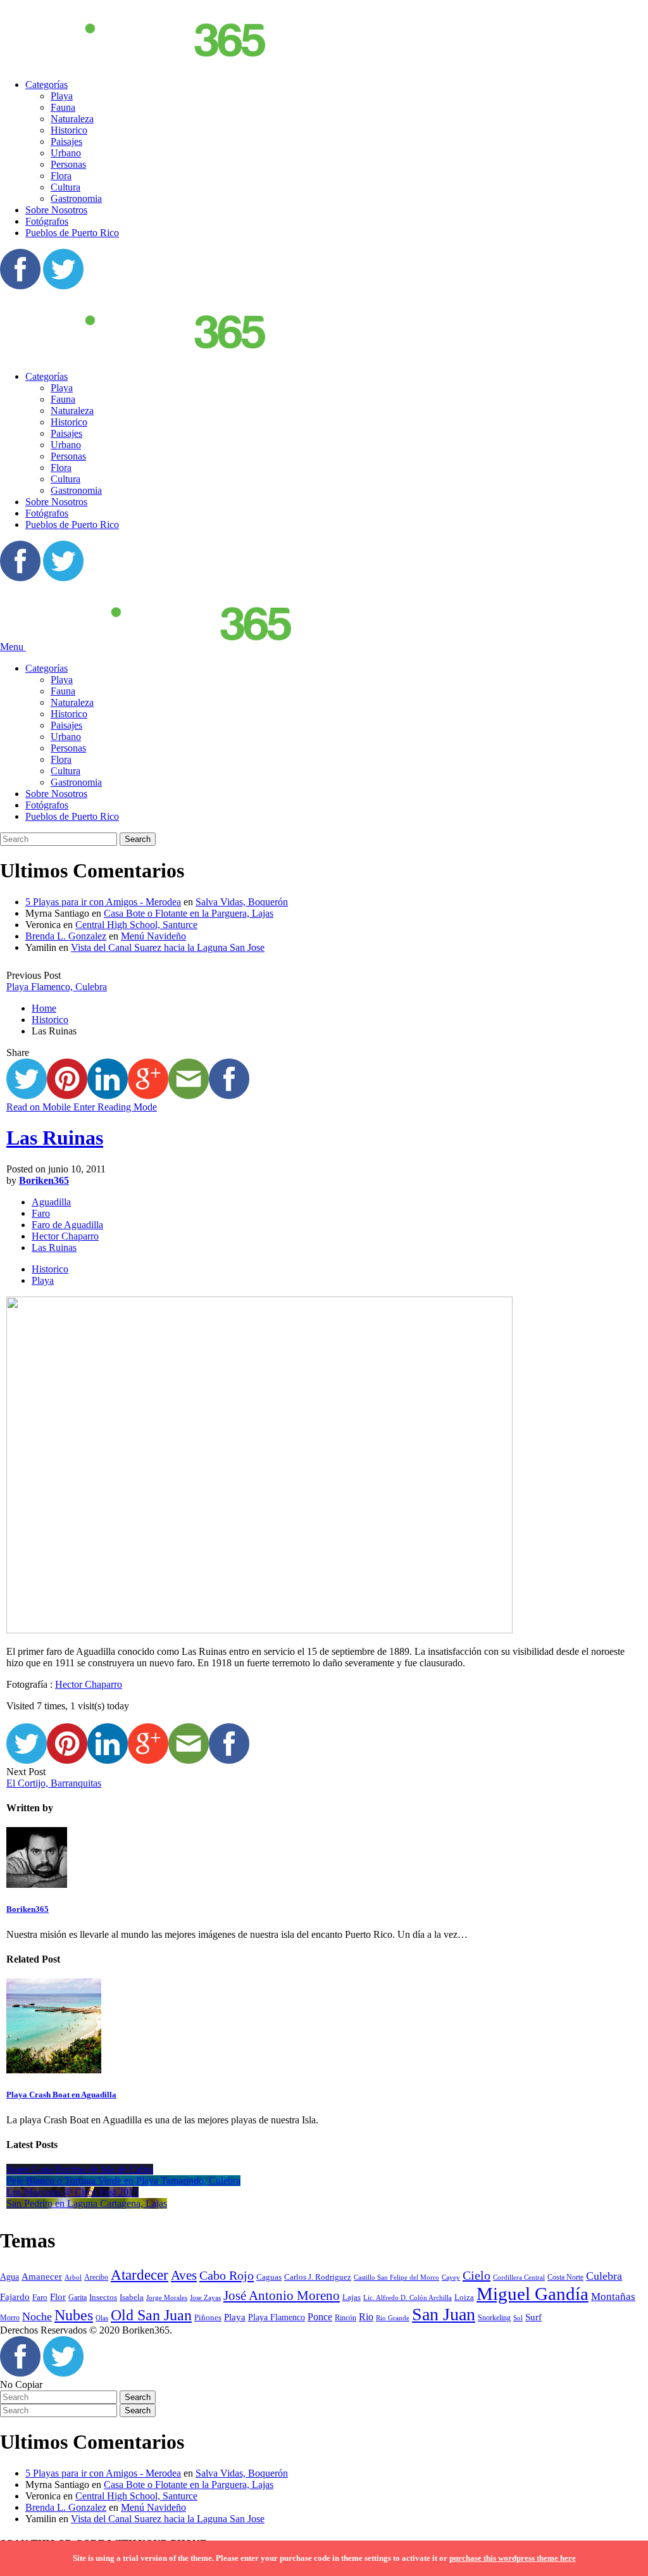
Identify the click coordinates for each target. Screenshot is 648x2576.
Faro (41, 1213)
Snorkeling (494, 2318)
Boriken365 (44, 1180)
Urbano (66, 153)
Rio (366, 2317)
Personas (68, 164)
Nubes (74, 2315)
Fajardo (15, 2297)
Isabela (132, 2297)
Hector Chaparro (65, 1236)
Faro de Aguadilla (67, 1225)
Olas (102, 2318)
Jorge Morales (167, 2297)
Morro (10, 2318)
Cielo (477, 2275)
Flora (61, 176)
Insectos (103, 2297)
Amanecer (42, 2277)
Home (44, 1008)
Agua (9, 2277)
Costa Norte (565, 2278)
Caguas (269, 2277)
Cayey (451, 2278)
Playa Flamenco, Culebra (57, 987)
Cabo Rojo (227, 2275)
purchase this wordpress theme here (513, 2558)
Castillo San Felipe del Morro (396, 2277)
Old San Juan (151, 2315)
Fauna (63, 107)
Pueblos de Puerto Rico (72, 233)
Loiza (464, 2297)
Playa (62, 96)
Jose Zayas (205, 2298)
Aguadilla (51, 1202)
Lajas (352, 2297)
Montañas (613, 2296)
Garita (78, 2297)
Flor (58, 2297)
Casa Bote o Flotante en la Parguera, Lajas (189, 913)
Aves (184, 2275)
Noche (37, 2316)
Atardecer (140, 2275)
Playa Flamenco (277, 2317)
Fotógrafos (47, 221)
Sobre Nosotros (56, 210)
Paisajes (66, 141)
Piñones (208, 2317)
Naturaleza (72, 119)
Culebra (604, 2276)
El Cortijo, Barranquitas (54, 1783)
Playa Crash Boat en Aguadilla (61, 2095)
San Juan (444, 2314)
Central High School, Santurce (136, 925)
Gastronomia (76, 198)
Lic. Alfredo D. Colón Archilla (408, 2298)
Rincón (346, 2318)
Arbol (73, 2278)
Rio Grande (393, 2318)
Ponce (320, 2317)
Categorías (47, 85)
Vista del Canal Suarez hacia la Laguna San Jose (168, 947)
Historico (69, 130)
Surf (533, 2317)
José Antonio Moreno (282, 2296)
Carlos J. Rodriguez (318, 2277)
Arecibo (96, 2277)
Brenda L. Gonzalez (66, 936)
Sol (518, 2318)
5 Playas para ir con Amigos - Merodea (103, 902)
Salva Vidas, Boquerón (242, 902)
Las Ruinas (55, 1138)
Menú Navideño (153, 936)
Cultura (65, 187)
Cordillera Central (519, 2277)
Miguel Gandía (533, 2294)
